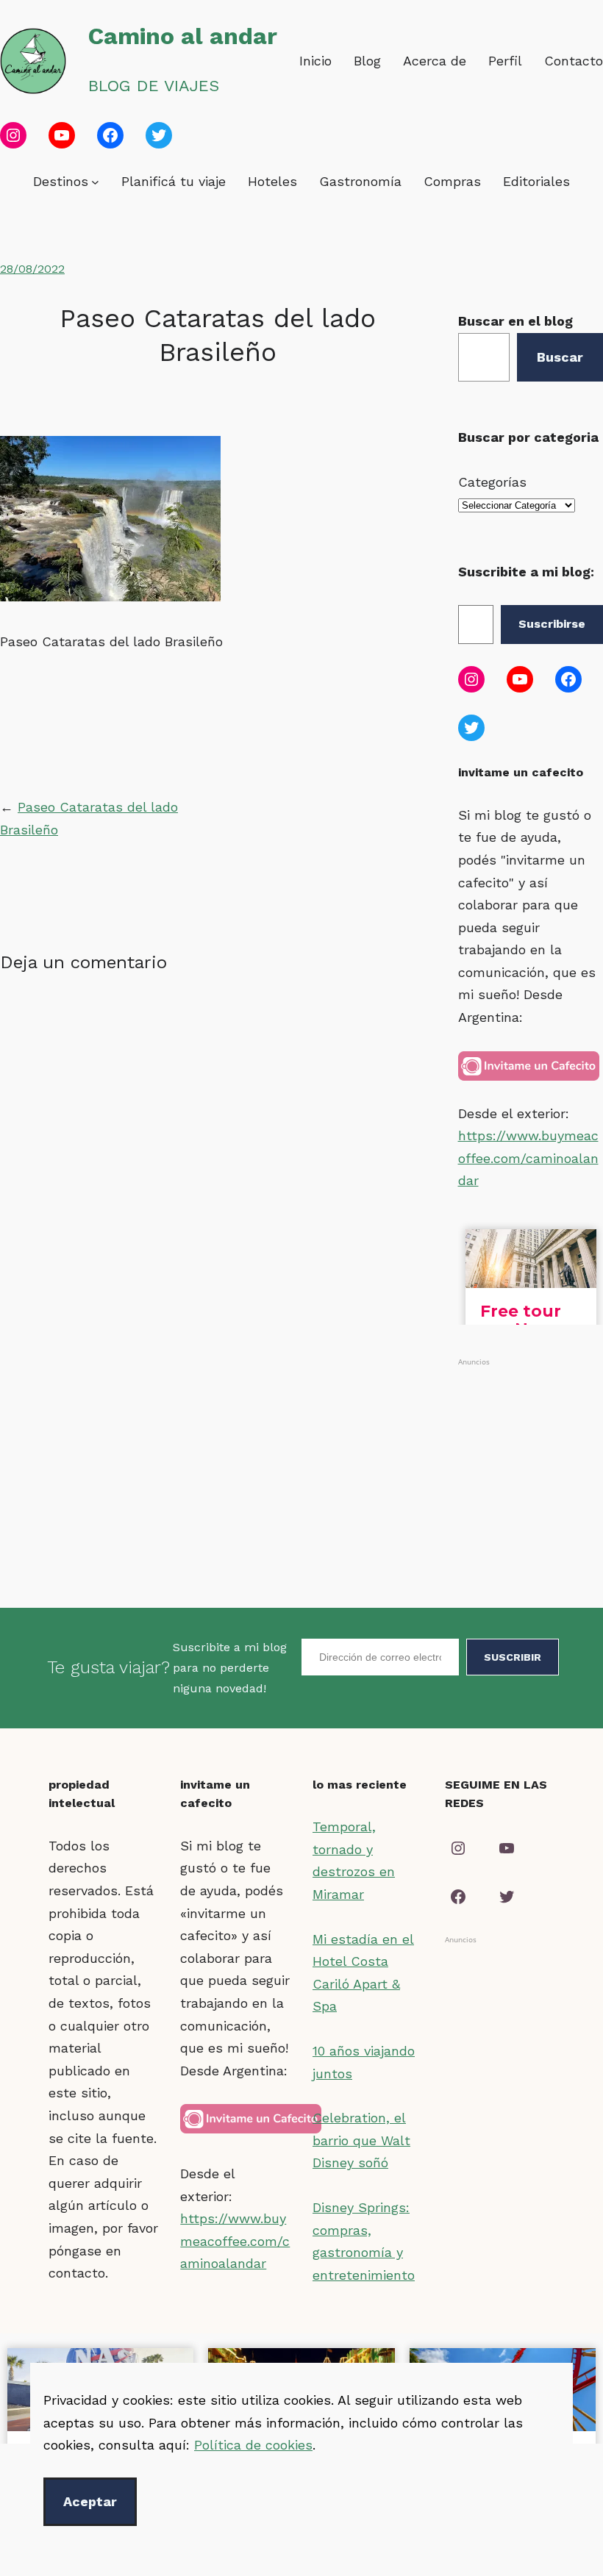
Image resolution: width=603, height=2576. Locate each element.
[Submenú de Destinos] (95, 182)
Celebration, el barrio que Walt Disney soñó (361, 2140)
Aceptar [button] (90, 2501)
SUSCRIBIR (513, 1657)
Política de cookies (253, 2445)
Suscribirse (552, 624)
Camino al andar (183, 36)
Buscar (560, 357)
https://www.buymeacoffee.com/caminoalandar (528, 1158)
